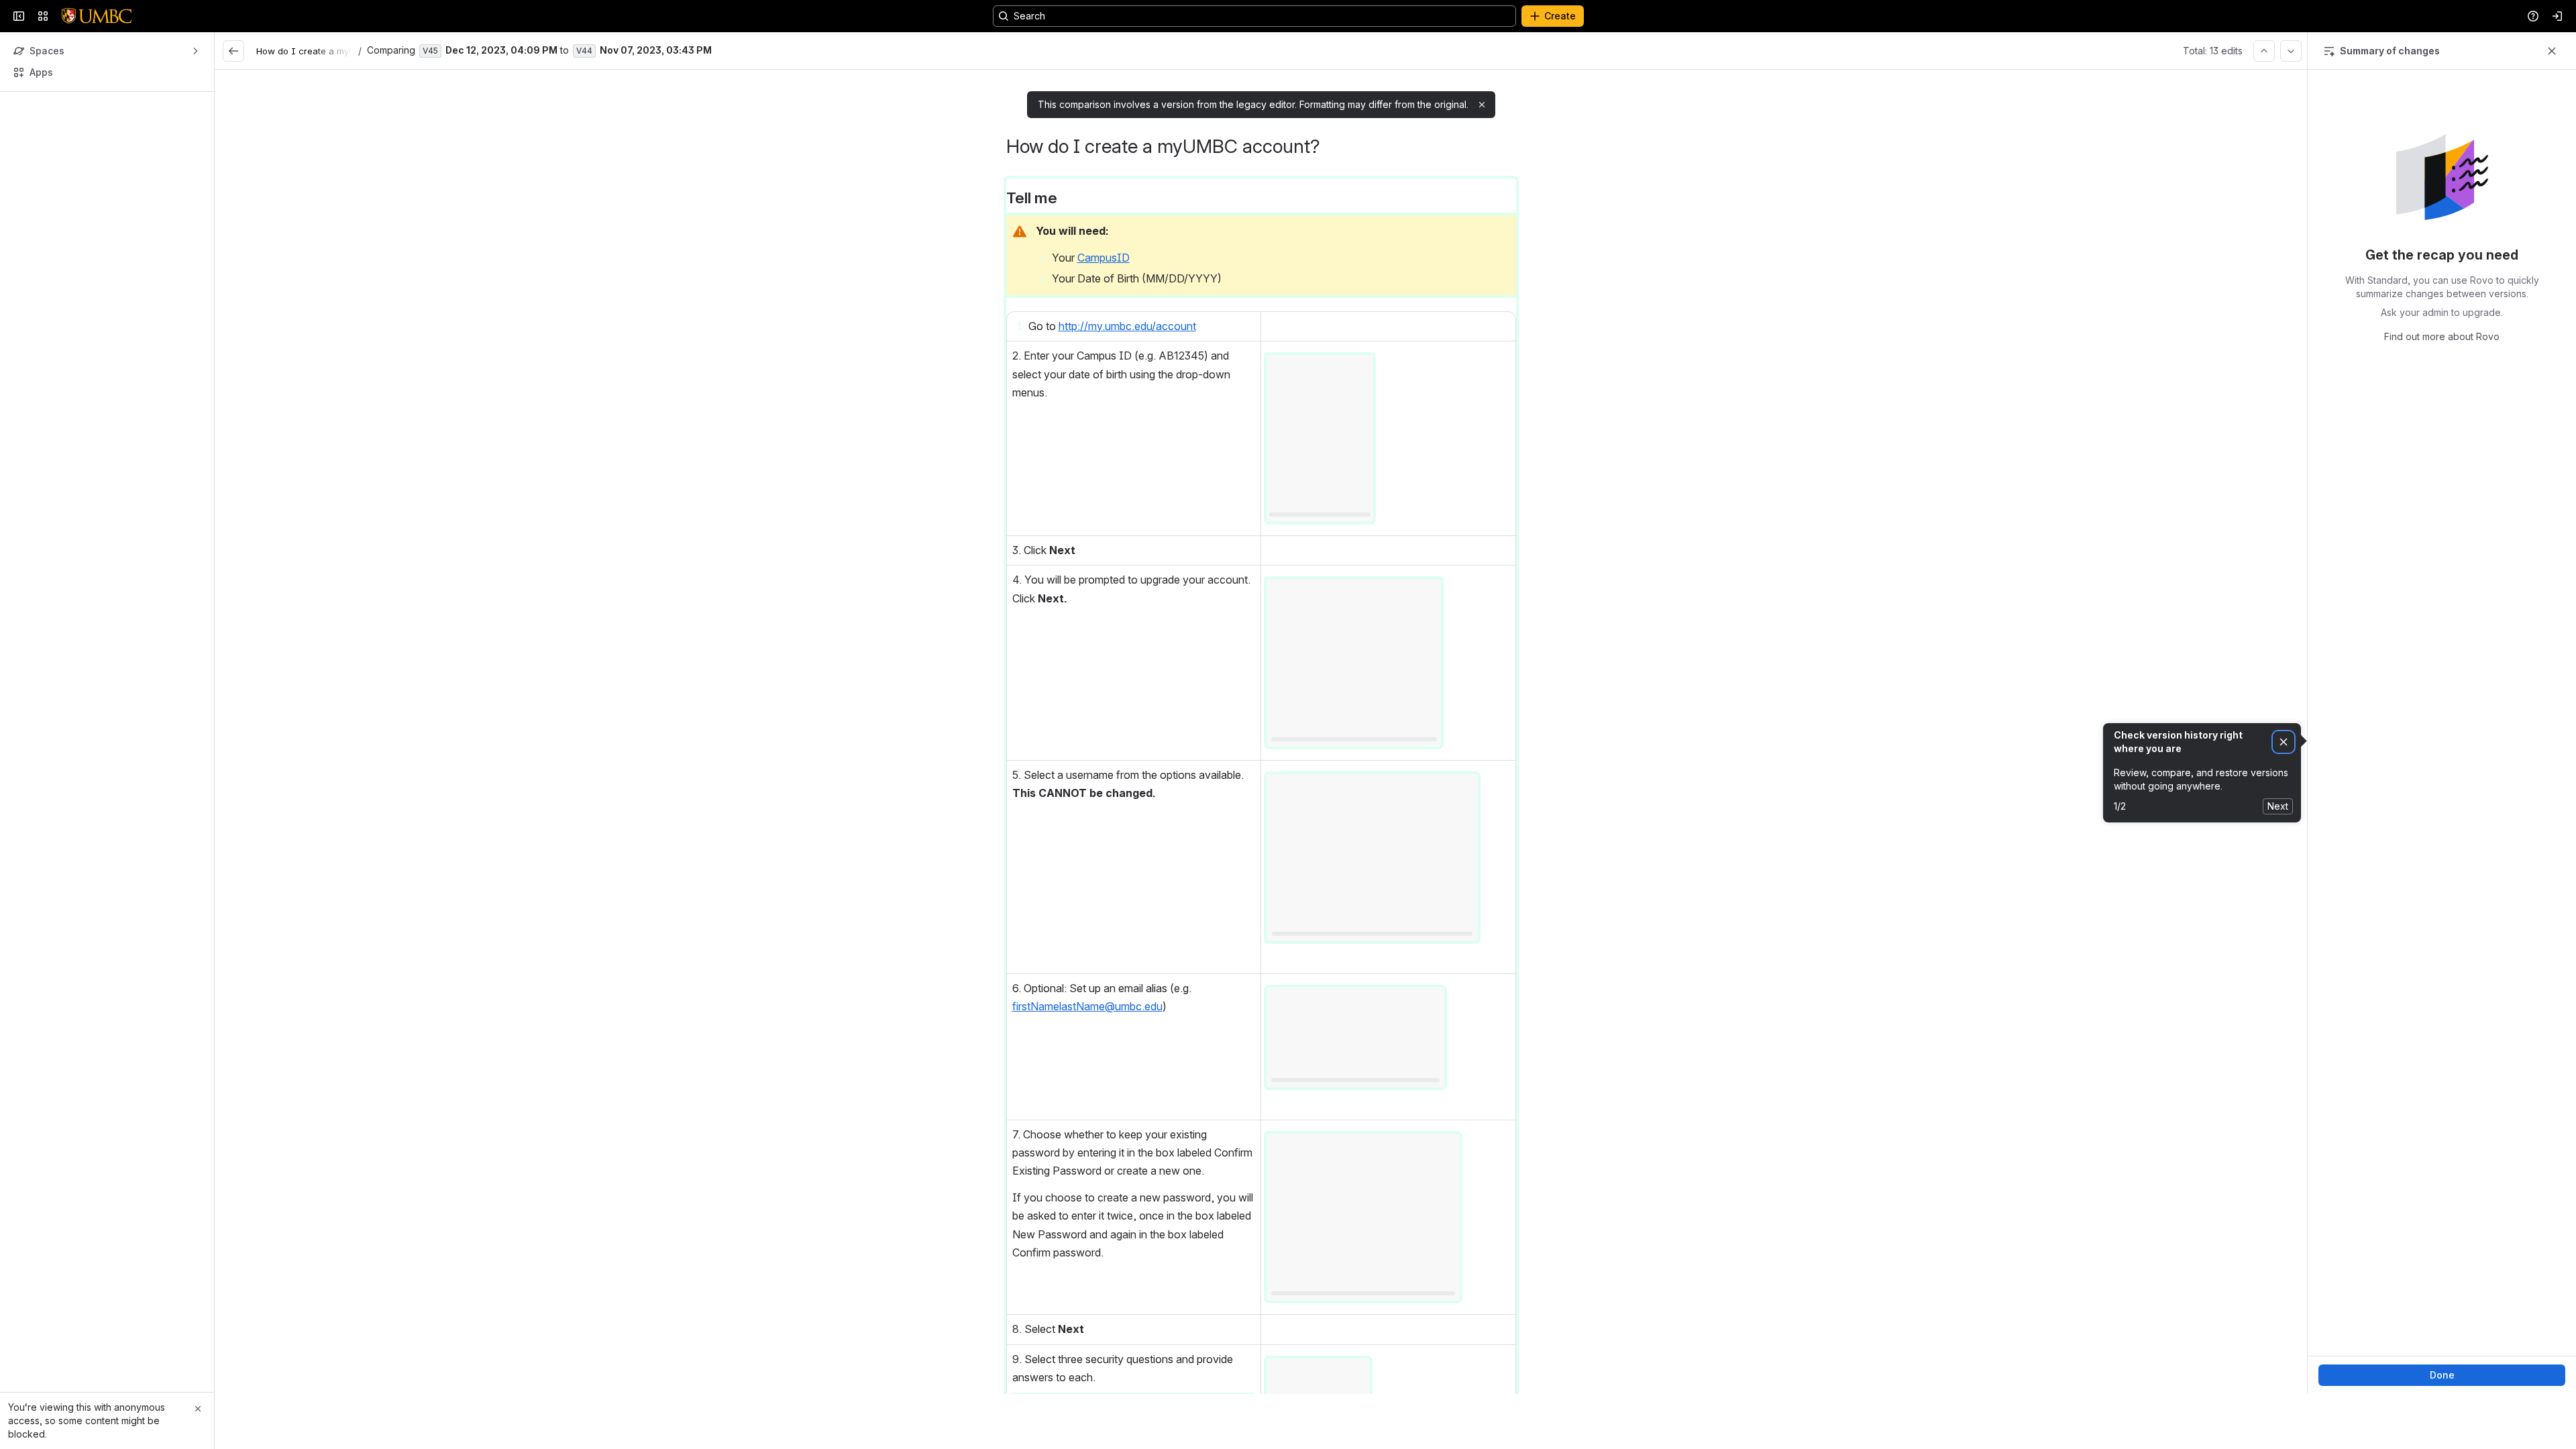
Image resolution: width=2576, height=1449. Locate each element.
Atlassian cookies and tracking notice (997, 35)
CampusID (1104, 328)
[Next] (2291, 121)
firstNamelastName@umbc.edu (1087, 1077)
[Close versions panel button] (2552, 121)
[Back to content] (233, 121)
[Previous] (2264, 121)
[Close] (198, 1409)
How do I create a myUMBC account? (337, 121)
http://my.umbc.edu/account (1127, 396)
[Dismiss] (2284, 813)
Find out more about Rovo (2442, 407)
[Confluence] (97, 87)
